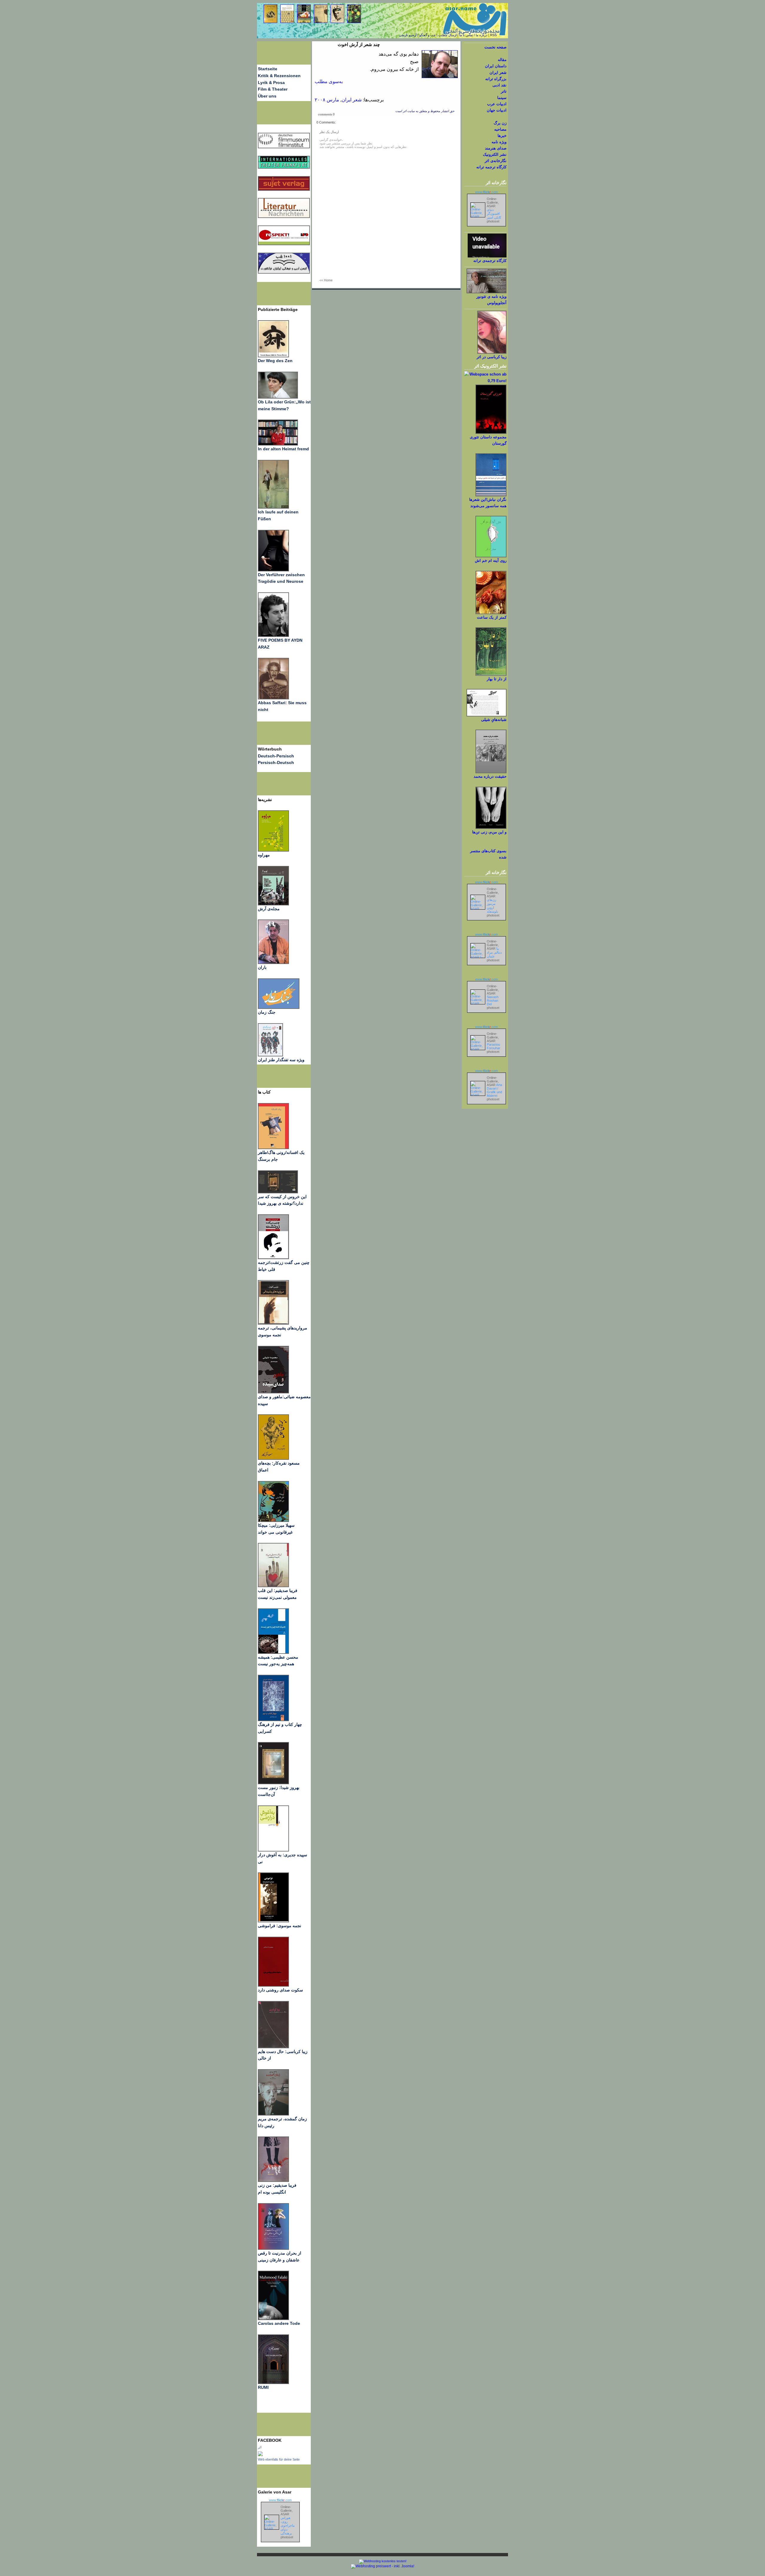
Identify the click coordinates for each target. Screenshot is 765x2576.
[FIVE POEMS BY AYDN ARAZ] (273, 635)
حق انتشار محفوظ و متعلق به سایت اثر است (425, 111)
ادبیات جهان (497, 110)
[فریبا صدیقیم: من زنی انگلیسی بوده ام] (273, 2180)
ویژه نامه (499, 142)
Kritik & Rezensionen (279, 76)
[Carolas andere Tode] (273, 2319)
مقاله (502, 60)
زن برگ (500, 123)
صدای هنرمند (496, 148)
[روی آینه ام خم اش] (491, 556)
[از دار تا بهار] (491, 674)
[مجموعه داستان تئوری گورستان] (491, 433)
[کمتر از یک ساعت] (491, 613)
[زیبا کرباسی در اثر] (492, 352)
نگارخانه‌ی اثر (496, 161)
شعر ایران (352, 100)
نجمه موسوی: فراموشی (280, 1926)
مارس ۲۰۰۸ (327, 100)
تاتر (504, 91)
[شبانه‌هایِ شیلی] (486, 715)
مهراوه (264, 855)
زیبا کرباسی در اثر (492, 357)
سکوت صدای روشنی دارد (280, 1990)
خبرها (502, 136)
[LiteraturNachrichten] (284, 167)
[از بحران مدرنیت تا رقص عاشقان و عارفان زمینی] (273, 2248)
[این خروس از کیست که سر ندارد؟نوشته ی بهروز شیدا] (278, 1192)
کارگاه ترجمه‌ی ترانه (490, 261)
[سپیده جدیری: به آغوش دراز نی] (273, 1850)
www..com (280, 2500)
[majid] (278, 444)
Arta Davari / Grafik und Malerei (494, 1090)
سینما (502, 98)
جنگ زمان (267, 1012)
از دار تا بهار (497, 679)
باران (262, 967)
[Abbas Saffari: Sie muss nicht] (273, 698)
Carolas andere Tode (279, 2323)
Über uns (267, 96)
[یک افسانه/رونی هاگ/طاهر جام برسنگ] (273, 1148)
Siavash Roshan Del (493, 1000)
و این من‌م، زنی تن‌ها (489, 832)
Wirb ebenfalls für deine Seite (279, 2459)
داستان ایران (496, 66)
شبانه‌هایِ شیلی (494, 720)
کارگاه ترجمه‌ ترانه (491, 167)
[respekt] (284, 244)
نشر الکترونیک (495, 154)
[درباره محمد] (491, 772)
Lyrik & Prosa (271, 83)
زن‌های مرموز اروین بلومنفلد (492, 906)
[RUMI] (273, 2383)
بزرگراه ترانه (496, 79)
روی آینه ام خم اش (491, 561)
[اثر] (260, 2455)
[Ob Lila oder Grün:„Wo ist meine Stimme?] (278, 397)
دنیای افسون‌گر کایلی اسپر (494, 213)
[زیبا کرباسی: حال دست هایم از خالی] (273, 2047)
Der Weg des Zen (275, 361)
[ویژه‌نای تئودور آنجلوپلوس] (486, 292)
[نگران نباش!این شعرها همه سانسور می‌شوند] (491, 495)
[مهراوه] (273, 850)
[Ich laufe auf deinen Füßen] (273, 507)
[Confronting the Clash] (273, 1520)
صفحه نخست (495, 47)
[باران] (273, 963)
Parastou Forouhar (494, 1046)
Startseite (268, 69)
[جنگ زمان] (279, 1007)
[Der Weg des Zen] (273, 356)
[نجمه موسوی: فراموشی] (273, 1921)
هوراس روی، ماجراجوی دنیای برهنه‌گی (288, 2525)
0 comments (326, 114)
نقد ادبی (499, 85)
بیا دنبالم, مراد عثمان (494, 952)
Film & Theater (273, 89)
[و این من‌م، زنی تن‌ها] (491, 828)
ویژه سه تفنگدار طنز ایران (281, 1060)
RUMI (263, 2387)
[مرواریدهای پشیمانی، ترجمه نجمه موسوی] (273, 1323)
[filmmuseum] (284, 147)
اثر (260, 2447)
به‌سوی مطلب (329, 81)
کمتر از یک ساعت (492, 617)
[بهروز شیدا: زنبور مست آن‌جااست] (273, 1720)
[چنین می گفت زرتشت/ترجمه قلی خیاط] (273, 1258)
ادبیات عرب (497, 104)
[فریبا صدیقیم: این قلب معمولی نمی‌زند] (273, 1586)
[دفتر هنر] (270, 1055)
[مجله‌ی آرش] (273, 904)
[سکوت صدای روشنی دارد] (273, 1985)
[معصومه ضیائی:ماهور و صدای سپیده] (273, 1392)
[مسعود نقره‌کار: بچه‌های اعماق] (273, 1458)
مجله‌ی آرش (269, 909)
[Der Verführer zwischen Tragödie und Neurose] (273, 570)
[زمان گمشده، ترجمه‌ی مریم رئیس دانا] (273, 2114)
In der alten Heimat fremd (283, 449)
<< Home (326, 280)
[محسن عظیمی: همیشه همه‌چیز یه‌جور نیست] (273, 1652)
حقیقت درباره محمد (490, 776)
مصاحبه (500, 129)
